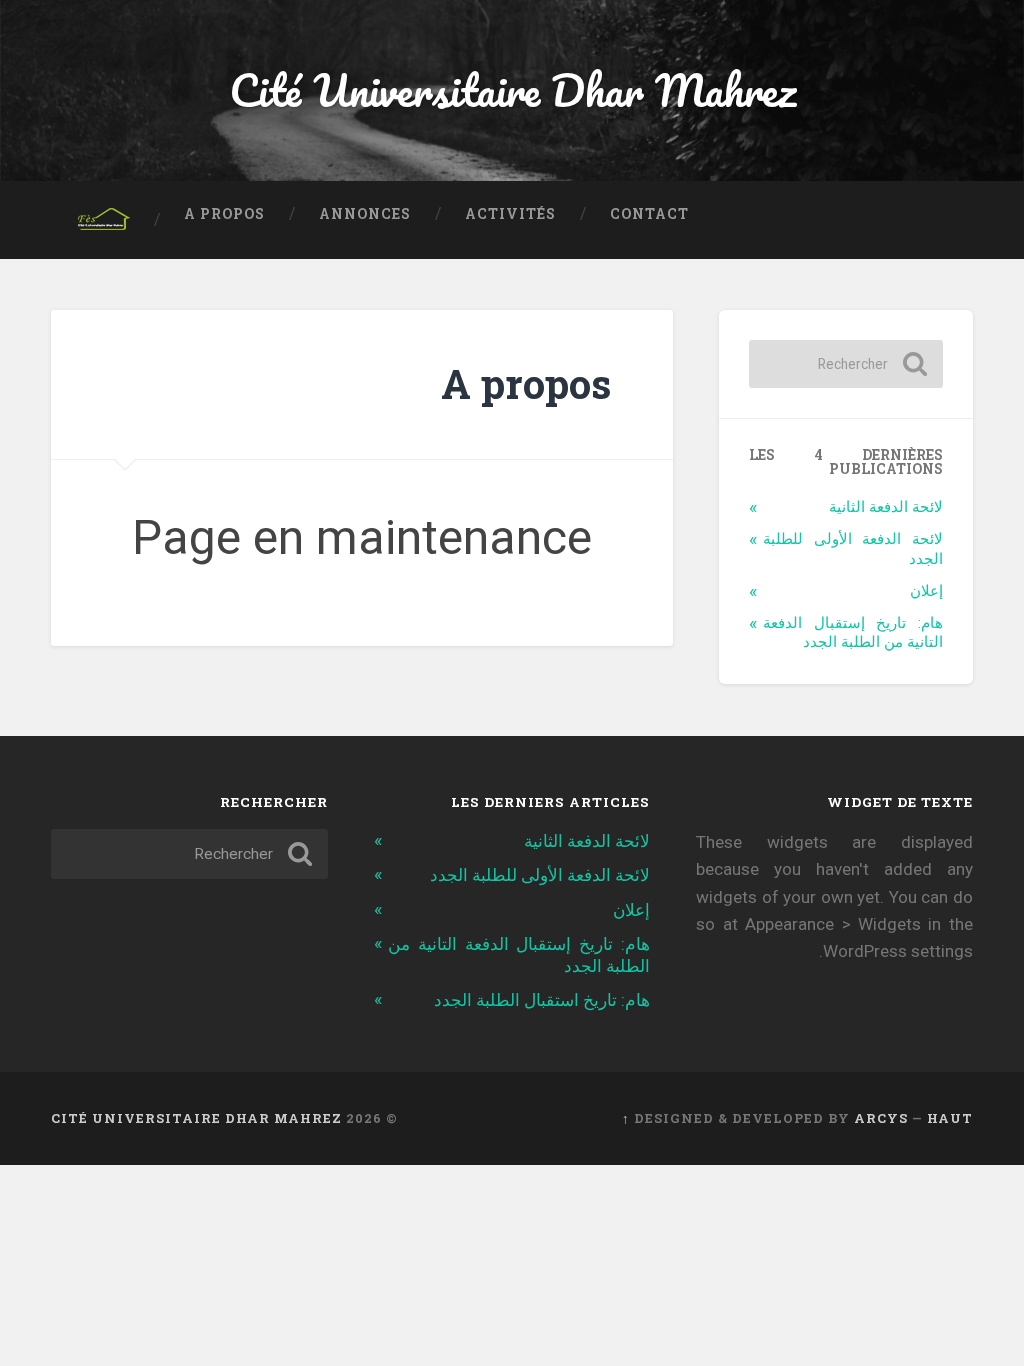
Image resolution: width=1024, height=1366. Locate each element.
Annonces (365, 214)
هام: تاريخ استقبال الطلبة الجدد (542, 1000)
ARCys (881, 1118)
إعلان (926, 591)
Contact (649, 214)
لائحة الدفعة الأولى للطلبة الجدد (540, 875)
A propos (224, 214)
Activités (510, 214)
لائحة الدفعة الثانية (886, 507)
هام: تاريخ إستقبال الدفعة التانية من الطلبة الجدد (852, 633)
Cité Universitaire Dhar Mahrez (512, 89)
